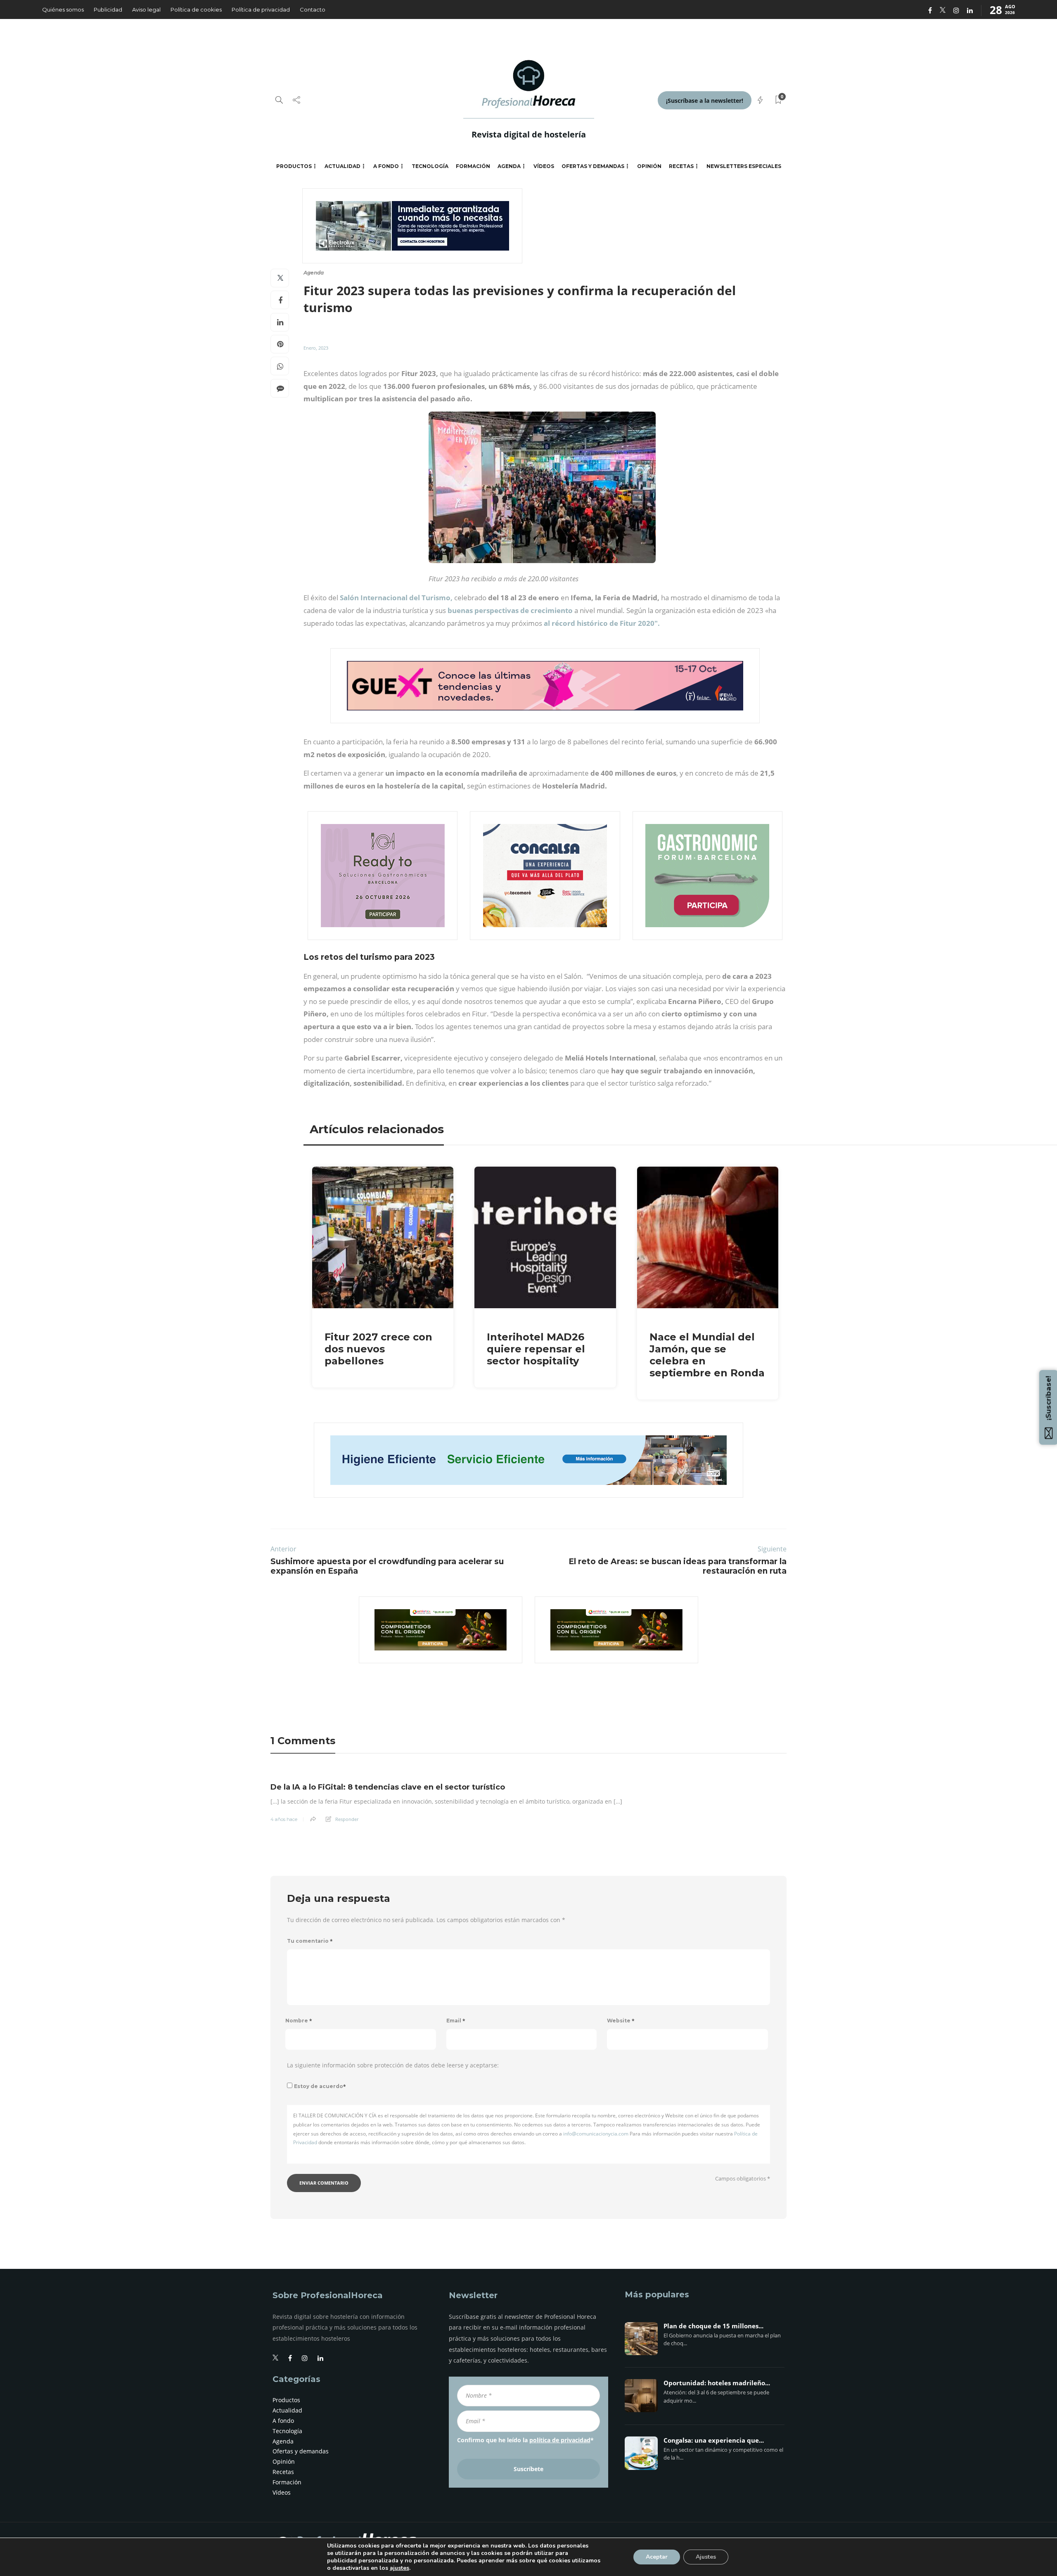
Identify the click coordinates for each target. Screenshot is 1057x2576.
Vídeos (544, 166)
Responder (347, 1819)
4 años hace (284, 1819)
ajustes (399, 2568)
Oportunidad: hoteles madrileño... (717, 2383)
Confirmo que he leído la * (525, 2440)
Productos (294, 166)
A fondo (386, 166)
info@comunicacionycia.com (596, 2134)
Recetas (681, 166)
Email (456, 2021)
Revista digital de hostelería (529, 134)
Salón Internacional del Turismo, (397, 598)
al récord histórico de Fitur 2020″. (602, 623)
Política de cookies (196, 9)
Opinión (649, 166)
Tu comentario (310, 1941)
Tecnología (430, 166)
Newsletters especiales (744, 166)
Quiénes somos (63, 9)
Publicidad (108, 9)
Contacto (313, 9)
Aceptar (657, 2557)
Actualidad (342, 166)
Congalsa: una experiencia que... (714, 2441)
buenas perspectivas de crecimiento (510, 610)
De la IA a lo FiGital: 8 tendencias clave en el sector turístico (388, 1787)
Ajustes (706, 2557)
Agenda (509, 166)
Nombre (299, 2021)
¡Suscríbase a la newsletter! (705, 101)
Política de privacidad (261, 9)
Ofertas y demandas (593, 166)
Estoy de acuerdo (320, 2086)
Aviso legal (146, 9)
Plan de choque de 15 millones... (713, 2326)
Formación (473, 166)
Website (621, 2021)
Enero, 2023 (316, 348)
